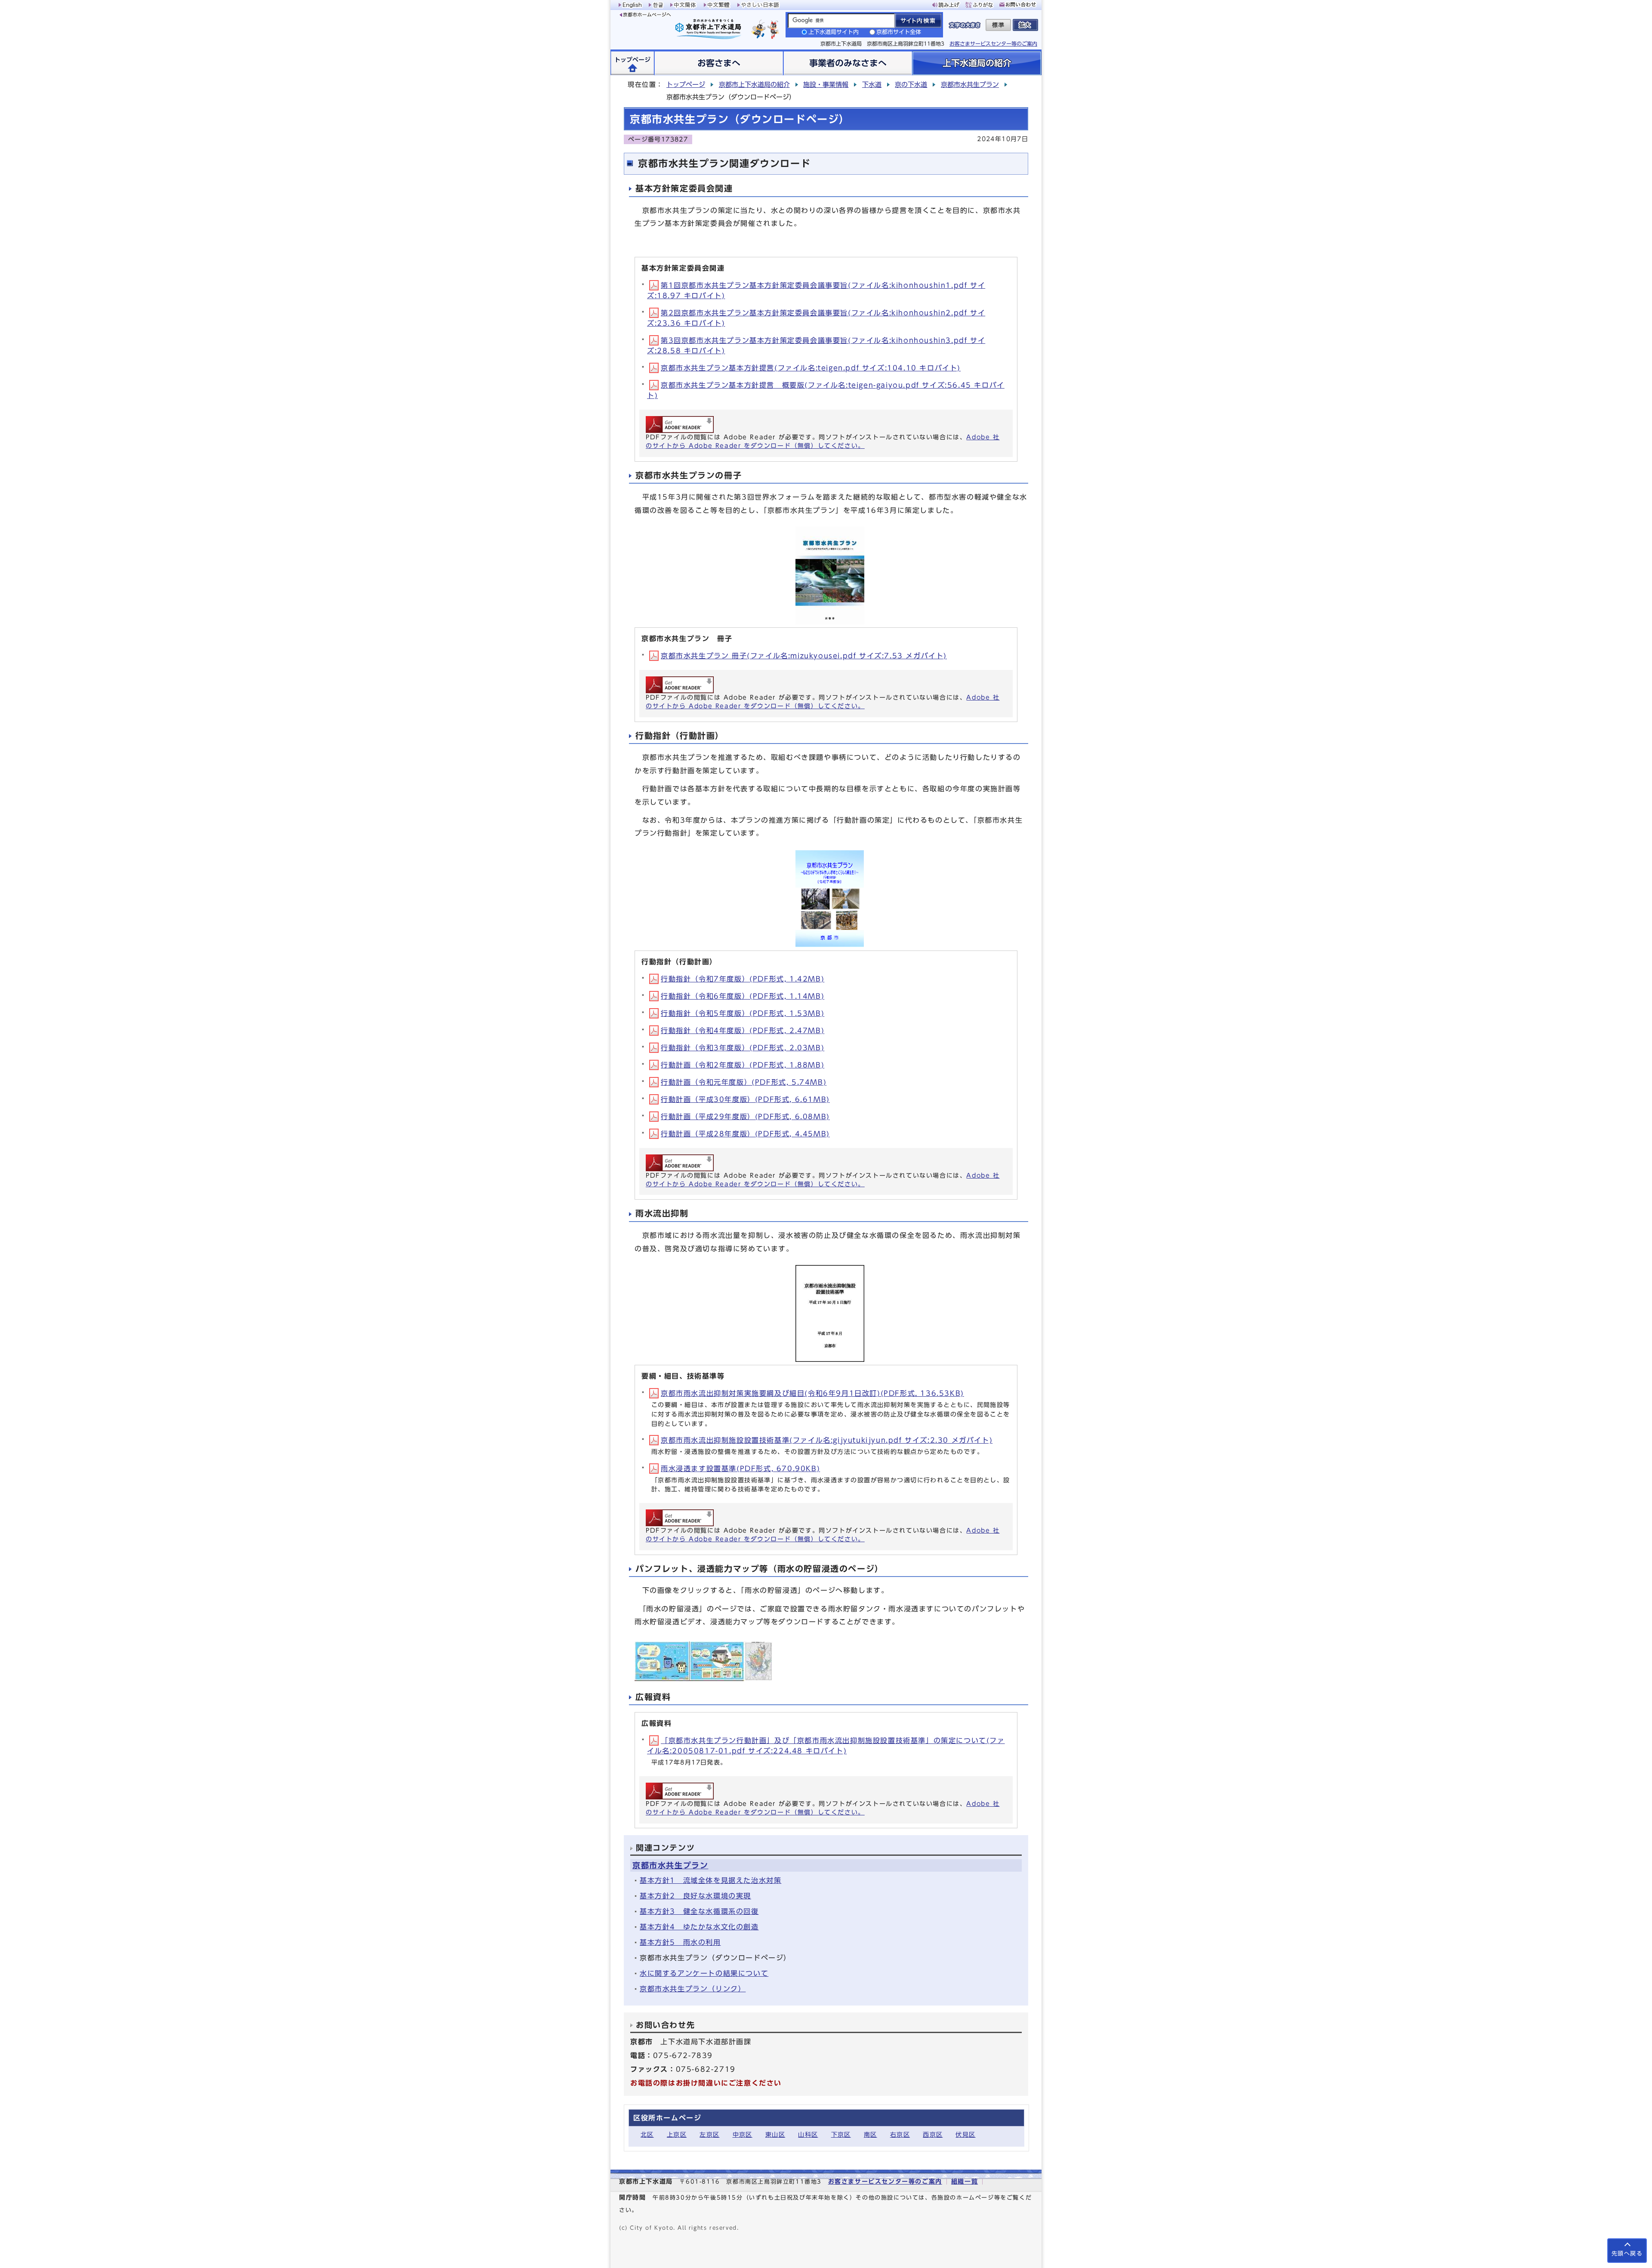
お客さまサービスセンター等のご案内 (993, 43)
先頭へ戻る (1627, 2254)
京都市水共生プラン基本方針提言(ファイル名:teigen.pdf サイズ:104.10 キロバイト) (811, 368)
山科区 (808, 2134)
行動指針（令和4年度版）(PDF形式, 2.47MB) (743, 1031)
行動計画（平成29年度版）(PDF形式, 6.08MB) (745, 1117)
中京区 (743, 2134)
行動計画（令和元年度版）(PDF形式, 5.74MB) (744, 1082)
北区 (647, 2134)
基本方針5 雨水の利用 (680, 1942)
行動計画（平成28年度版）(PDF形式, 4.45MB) (745, 1134)
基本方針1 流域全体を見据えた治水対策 (710, 1880)
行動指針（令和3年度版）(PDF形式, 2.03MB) (743, 1048)
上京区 (677, 2134)
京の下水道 (911, 85)
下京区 (841, 2134)
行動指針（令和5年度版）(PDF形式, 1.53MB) (743, 1013)
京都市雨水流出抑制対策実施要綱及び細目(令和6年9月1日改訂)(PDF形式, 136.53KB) (812, 1393)
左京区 (709, 2134)
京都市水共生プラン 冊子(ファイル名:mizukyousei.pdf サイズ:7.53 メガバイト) (804, 656)
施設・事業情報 (826, 85)
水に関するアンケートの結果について (704, 1973)
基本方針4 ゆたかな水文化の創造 (699, 1927)
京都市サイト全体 (899, 32)
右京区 (900, 2134)
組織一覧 (965, 2181)
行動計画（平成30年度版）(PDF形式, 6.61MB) (745, 1099)
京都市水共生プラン (970, 85)
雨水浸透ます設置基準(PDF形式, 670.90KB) (740, 1469)
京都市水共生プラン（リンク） (693, 1989)
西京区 (933, 2134)
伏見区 (965, 2134)
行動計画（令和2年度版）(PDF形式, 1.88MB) (743, 1065)
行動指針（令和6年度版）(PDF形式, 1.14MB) (743, 996)
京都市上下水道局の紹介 (754, 85)
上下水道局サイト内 (834, 32)
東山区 (775, 2134)
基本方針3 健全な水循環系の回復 (699, 1911)
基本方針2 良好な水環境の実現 (695, 1896)
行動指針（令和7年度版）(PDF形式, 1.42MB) (743, 979)
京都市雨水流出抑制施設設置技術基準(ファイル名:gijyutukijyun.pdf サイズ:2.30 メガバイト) (827, 1440)
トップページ (686, 85)
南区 (871, 2134)
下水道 (872, 85)
